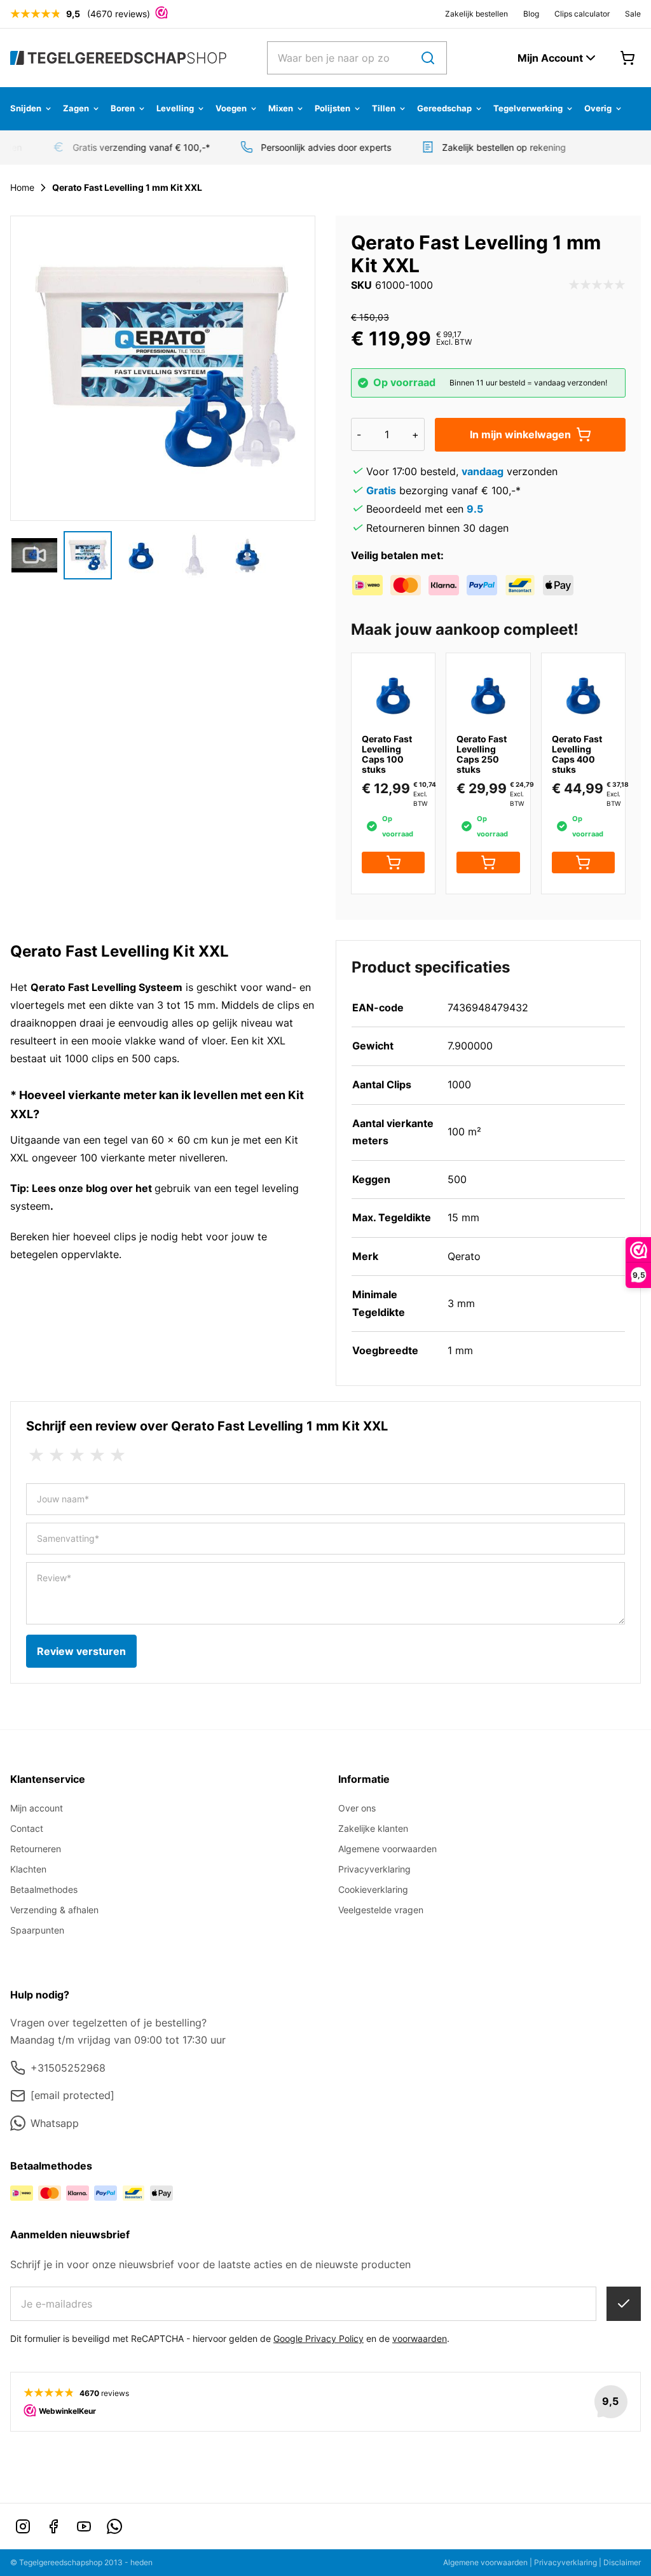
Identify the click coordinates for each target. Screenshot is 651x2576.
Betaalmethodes (44, 1889)
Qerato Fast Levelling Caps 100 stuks (387, 754)
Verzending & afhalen (54, 1910)
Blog (531, 14)
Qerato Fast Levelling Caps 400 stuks (577, 754)
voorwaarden (420, 2338)
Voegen (231, 108)
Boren (123, 108)
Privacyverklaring (374, 1869)
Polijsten (332, 108)
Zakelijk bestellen (476, 14)
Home (22, 187)
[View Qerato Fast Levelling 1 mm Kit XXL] (34, 555)
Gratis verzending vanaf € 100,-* (132, 147)
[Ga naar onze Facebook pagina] (53, 2526)
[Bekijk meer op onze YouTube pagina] (84, 2526)
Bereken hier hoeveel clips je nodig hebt (106, 1236)
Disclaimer (622, 2562)
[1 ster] (36, 1455)
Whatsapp (55, 2123)
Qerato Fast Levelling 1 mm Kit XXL (127, 187)
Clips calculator (582, 14)
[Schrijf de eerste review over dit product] (597, 286)
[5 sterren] (118, 1455)
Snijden (26, 108)
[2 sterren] (57, 1455)
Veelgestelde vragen (381, 1910)
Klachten (28, 1869)
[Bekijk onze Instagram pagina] (23, 2526)
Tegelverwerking (528, 108)
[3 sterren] (77, 1455)
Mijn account (37, 1808)
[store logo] (118, 58)
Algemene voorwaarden (387, 1849)
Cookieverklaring (373, 1889)
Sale (633, 14)
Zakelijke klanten (373, 1828)
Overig (598, 108)
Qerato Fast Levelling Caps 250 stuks (482, 754)
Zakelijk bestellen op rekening (495, 147)
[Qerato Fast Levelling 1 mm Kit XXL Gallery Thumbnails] (141, 555)
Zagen (76, 108)
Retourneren (36, 1849)
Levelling (175, 108)
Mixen (281, 108)
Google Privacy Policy (319, 2338)
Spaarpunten (37, 1930)
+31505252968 (68, 2068)
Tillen (384, 108)
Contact (27, 1828)
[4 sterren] (97, 1455)
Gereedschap (444, 108)
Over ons (357, 1808)
